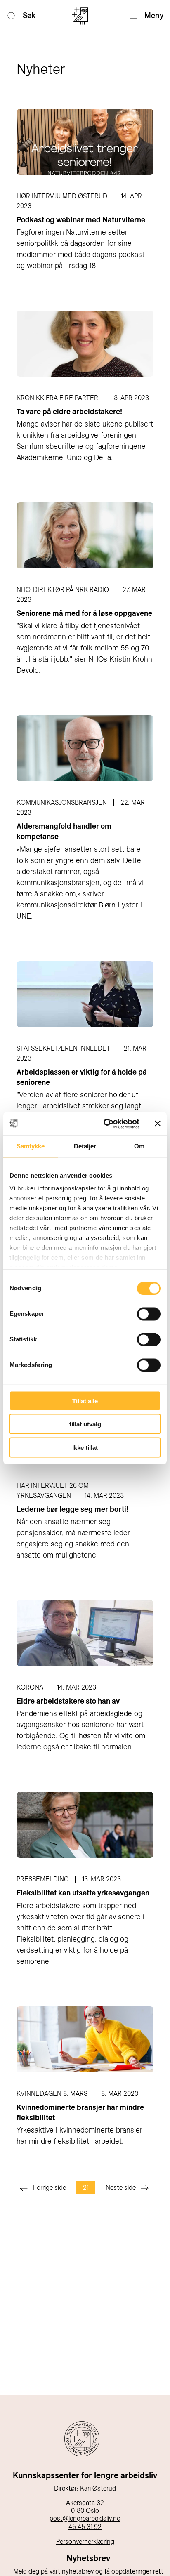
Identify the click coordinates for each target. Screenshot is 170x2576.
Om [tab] (139, 1146)
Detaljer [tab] (85, 1146)
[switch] (149, 1314)
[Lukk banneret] (158, 1124)
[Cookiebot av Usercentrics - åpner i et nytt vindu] (105, 1124)
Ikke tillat (85, 1447)
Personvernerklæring (85, 2542)
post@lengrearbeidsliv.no (85, 2518)
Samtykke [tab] (31, 1146)
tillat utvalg (85, 1424)
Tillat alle (85, 1401)
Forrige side (50, 2188)
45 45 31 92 (85, 2527)
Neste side (121, 2188)
